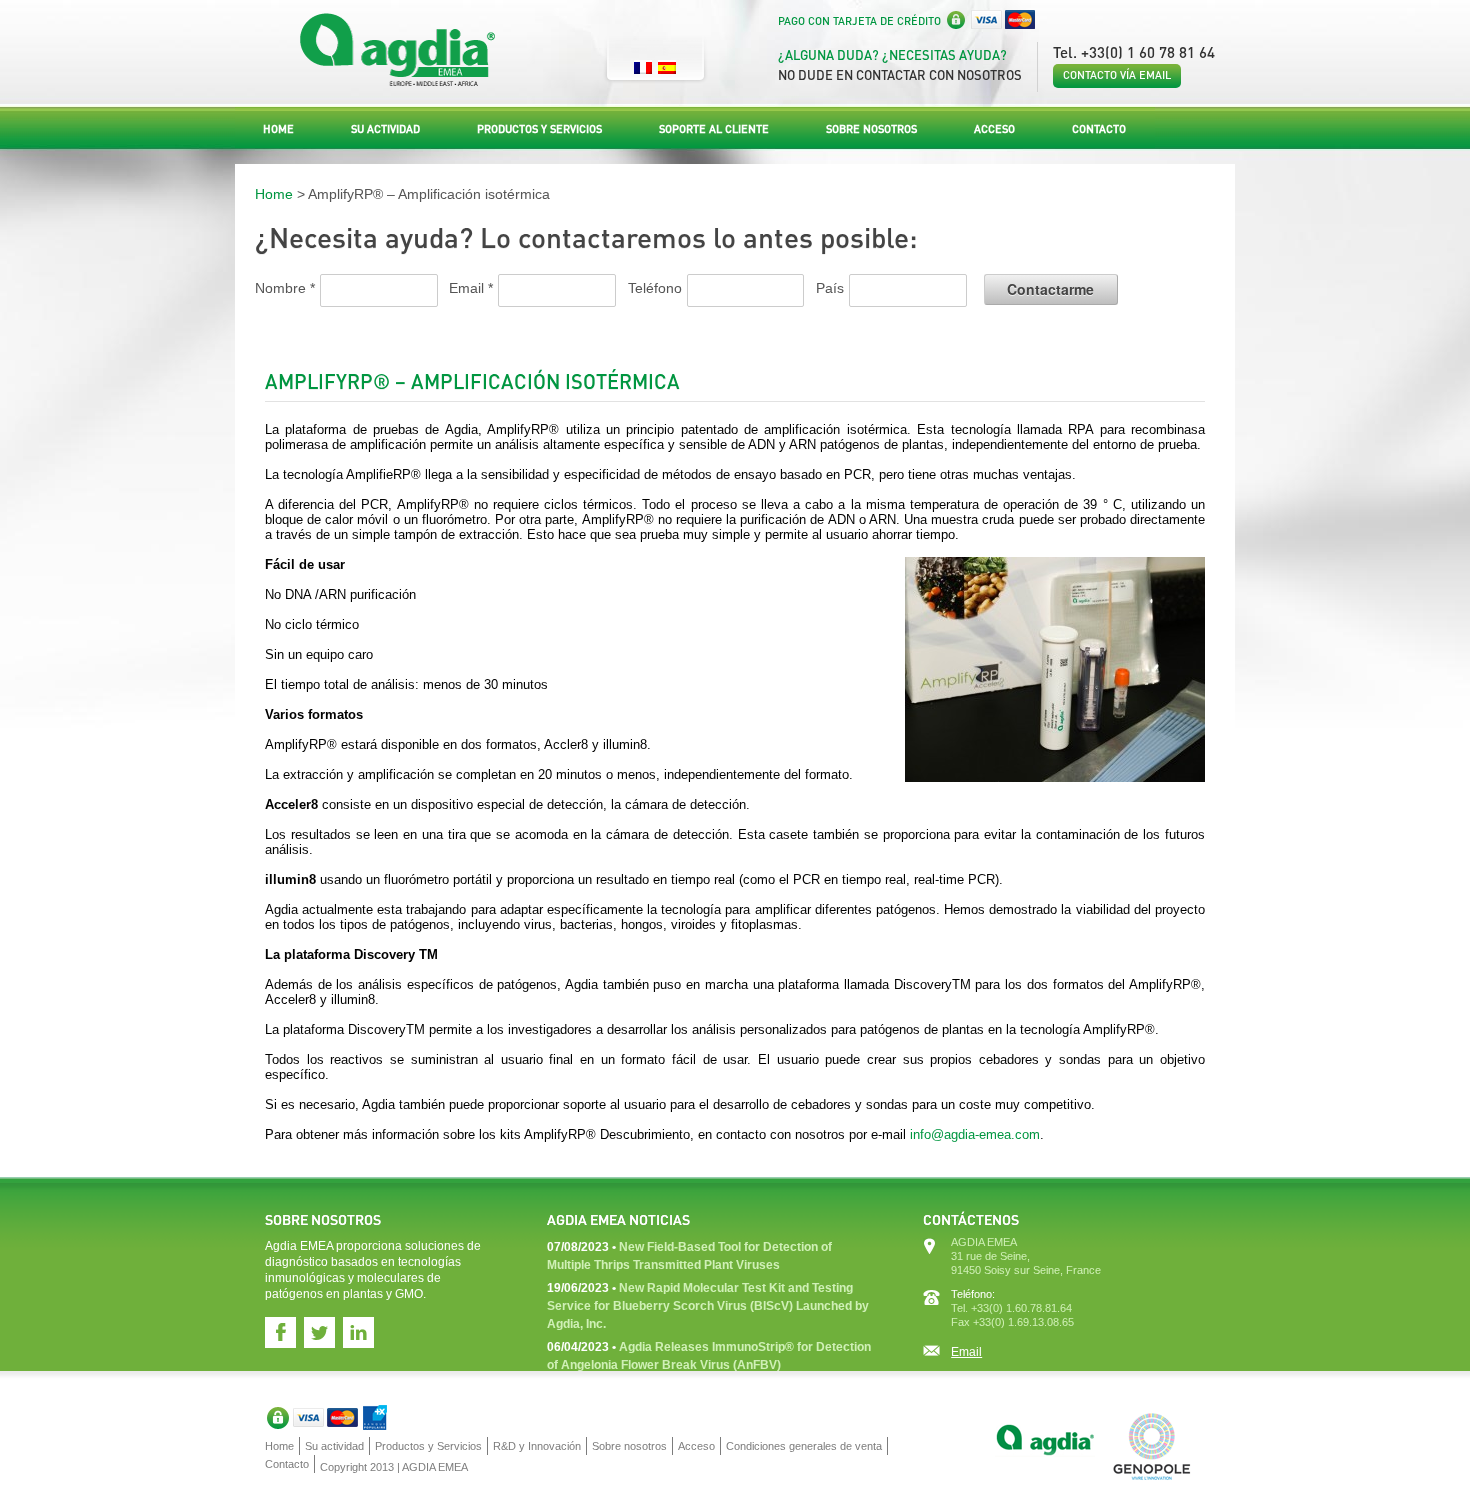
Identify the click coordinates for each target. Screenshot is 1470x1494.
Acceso (994, 129)
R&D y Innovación (537, 1446)
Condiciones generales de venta (804, 1446)
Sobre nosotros (871, 129)
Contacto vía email (1117, 75)
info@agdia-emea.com (975, 1134)
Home (278, 129)
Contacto (1099, 129)
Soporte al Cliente (714, 129)
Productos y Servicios (539, 129)
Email (966, 1352)
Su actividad (385, 129)
